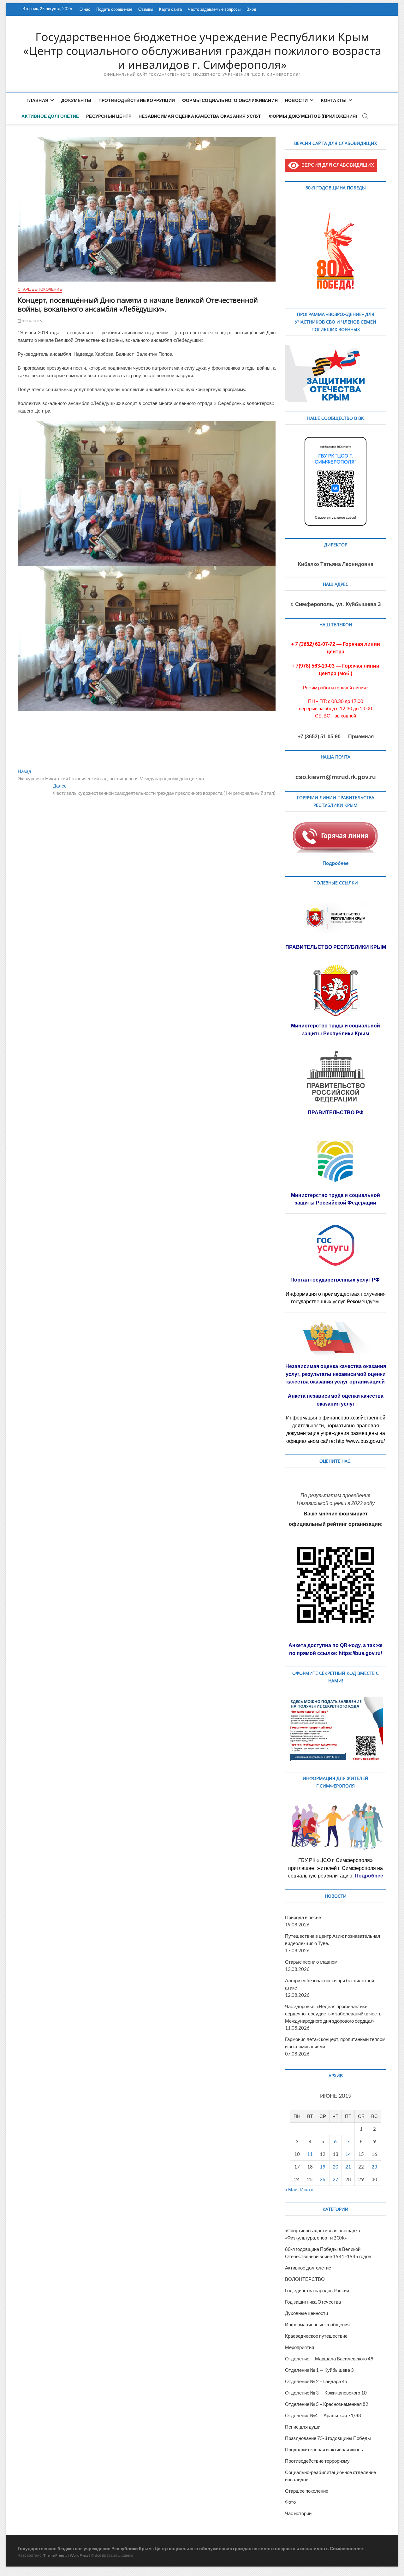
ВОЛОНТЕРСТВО (305, 2279)
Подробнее (336, 863)
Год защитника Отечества (313, 2302)
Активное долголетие (50, 116)
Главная (37, 100)
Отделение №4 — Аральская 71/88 (323, 2415)
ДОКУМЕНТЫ (76, 100)
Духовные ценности (306, 2313)
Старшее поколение (40, 289)
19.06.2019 (32, 321)
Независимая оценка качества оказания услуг (200, 116)
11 (310, 2154)
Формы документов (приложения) (313, 116)
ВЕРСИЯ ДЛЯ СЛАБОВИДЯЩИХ (336, 165)
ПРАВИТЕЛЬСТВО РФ (336, 1112)
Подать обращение (114, 9)
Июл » (307, 2189)
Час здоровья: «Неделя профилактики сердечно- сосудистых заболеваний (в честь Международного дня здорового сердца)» (333, 2014)
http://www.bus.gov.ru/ (360, 1441)
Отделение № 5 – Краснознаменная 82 (327, 2404)
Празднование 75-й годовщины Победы (328, 2438)
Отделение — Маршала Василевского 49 (329, 2359)
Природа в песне (303, 1917)
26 (323, 2179)
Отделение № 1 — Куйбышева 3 (319, 2370)
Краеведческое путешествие (316, 2336)
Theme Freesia (55, 2555)
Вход (251, 9)
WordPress (79, 2555)
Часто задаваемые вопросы (214, 9)
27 (336, 2179)
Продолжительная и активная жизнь (324, 2449)
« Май (291, 2189)
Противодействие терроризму (317, 2461)
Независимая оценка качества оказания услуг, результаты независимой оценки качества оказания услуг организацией (336, 1374)
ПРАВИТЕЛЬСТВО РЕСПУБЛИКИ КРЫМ (336, 947)
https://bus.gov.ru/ (360, 1653)
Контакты (334, 100)
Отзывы (146, 9)
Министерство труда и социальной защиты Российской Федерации (336, 1199)
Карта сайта (170, 9)
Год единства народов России (317, 2290)
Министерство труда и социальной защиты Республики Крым (336, 1029)
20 (336, 2167)
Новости (296, 100)
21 (348, 2167)
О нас (85, 9)
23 (374, 2167)
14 (348, 2154)
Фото (290, 2502)
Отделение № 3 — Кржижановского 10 (326, 2393)
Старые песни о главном (311, 1962)
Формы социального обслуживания (230, 100)
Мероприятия (300, 2347)
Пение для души (303, 2427)
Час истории (298, 2513)
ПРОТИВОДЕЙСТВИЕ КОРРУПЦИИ (137, 100)
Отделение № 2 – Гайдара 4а (316, 2381)
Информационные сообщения (317, 2324)
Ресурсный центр (109, 116)
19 (323, 2167)
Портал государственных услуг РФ (336, 1280)
